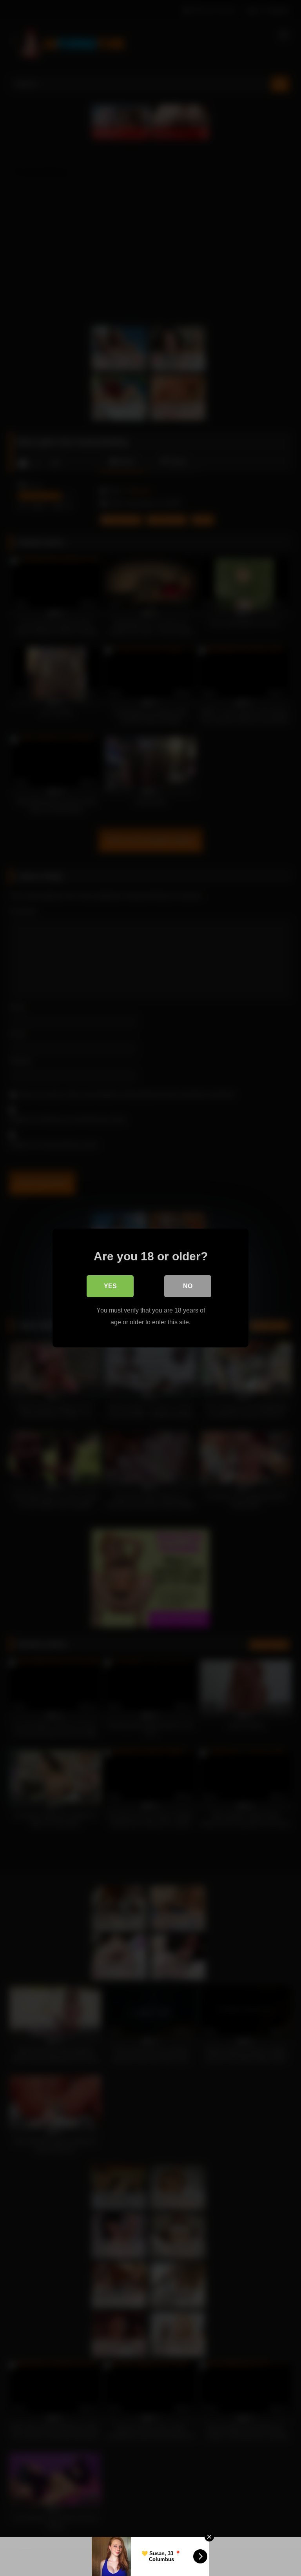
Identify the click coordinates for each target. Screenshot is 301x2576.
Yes (110, 1286)
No (188, 1286)
